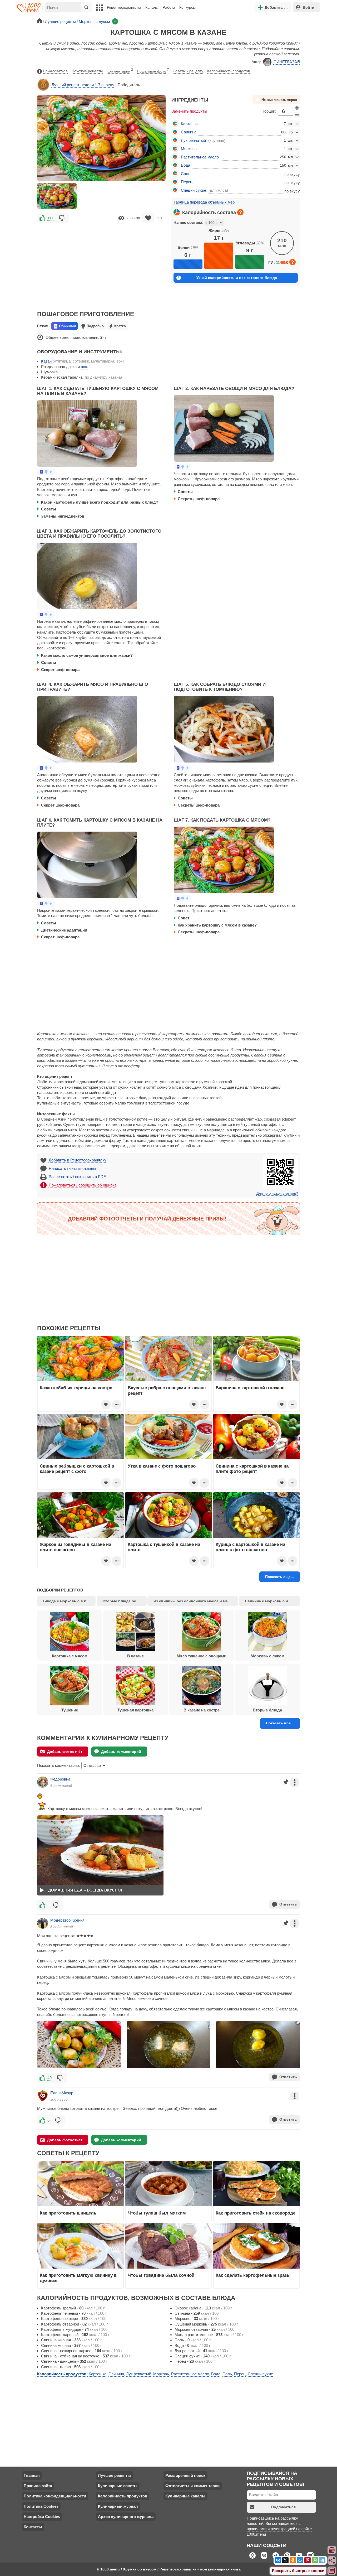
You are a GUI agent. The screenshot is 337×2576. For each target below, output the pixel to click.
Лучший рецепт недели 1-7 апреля (83, 85)
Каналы (152, 7)
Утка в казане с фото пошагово (162, 1466)
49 (49, 2078)
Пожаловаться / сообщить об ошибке (83, 1185)
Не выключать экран (279, 100)
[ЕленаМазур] (43, 2096)
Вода (185, 165)
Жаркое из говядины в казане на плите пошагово (75, 1547)
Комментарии (120, 71)
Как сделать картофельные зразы (253, 2275)
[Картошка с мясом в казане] (57, 196)
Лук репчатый (193, 140)
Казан (46, 361)
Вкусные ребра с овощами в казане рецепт (167, 1390)
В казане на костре (202, 1710)
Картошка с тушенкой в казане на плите (164, 1547)
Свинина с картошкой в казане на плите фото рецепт (252, 1469)
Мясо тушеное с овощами (202, 1656)
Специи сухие (194, 190)
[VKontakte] (278, 2560)
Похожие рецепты (87, 71)
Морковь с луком (267, 1656)
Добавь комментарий (121, 1752)
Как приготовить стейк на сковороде (256, 2213)
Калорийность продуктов (229, 71)
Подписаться (283, 2507)
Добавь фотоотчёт (65, 1752)
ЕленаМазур (62, 2093)
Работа (169, 7)
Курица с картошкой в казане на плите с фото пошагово (250, 1547)
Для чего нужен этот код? (277, 1194)
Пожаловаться (55, 71)
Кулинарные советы (118, 2486)
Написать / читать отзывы (72, 1168)
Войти (309, 7)
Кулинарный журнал (118, 2506)
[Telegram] (322, 2560)
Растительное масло (200, 157)
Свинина (189, 132)
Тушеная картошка (135, 1710)
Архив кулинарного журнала (126, 2517)
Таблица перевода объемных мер (204, 202)
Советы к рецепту (188, 71)
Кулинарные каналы (185, 2496)
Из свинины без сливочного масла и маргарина (196, 1601)
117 (50, 218)
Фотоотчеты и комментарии (192, 2486)
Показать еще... (279, 1577)
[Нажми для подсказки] (240, 212)
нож (84, 367)
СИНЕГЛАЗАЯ (287, 62)
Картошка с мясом (70, 1656)
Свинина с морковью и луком (272, 1601)
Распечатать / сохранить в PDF (77, 1177)
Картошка (190, 124)
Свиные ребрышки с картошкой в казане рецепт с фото (77, 1469)
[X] (285, 2560)
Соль (186, 174)
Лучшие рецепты (114, 2475)
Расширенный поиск (185, 2475)
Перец (187, 182)
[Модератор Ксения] (43, 1923)
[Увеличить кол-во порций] (297, 108)
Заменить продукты (189, 111)
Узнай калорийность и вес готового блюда (237, 278)
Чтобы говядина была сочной (161, 2275)
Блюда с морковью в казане (69, 1601)
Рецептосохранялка (124, 7)
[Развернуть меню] (332, 2571)
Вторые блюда (267, 1710)
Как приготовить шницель (68, 2213)
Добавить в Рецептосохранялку (78, 1160)
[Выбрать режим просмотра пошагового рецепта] (46, 472)
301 (160, 218)
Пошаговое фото (153, 71)
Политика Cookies (41, 2506)
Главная (32, 2475)
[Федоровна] (43, 1782)
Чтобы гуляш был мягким (157, 2213)
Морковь (189, 149)
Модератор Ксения (67, 1920)
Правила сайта (38, 2486)
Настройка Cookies (42, 2517)
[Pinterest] (308, 2560)
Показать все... (280, 1723)
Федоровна (60, 1779)
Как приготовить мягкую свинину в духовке (78, 2278)
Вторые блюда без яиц (124, 1601)
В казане (135, 1656)
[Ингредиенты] (332, 2550)
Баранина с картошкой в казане (250, 1388)
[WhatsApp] (315, 2560)
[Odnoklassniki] (293, 2560)
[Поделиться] (332, 2560)
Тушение (70, 1710)
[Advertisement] (101, 263)
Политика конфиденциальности (55, 2496)
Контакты (33, 2527)
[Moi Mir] (300, 2560)
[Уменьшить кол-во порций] (297, 115)
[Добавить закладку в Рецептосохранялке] (148, 218)
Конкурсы (187, 7)
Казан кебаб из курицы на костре (76, 1388)
